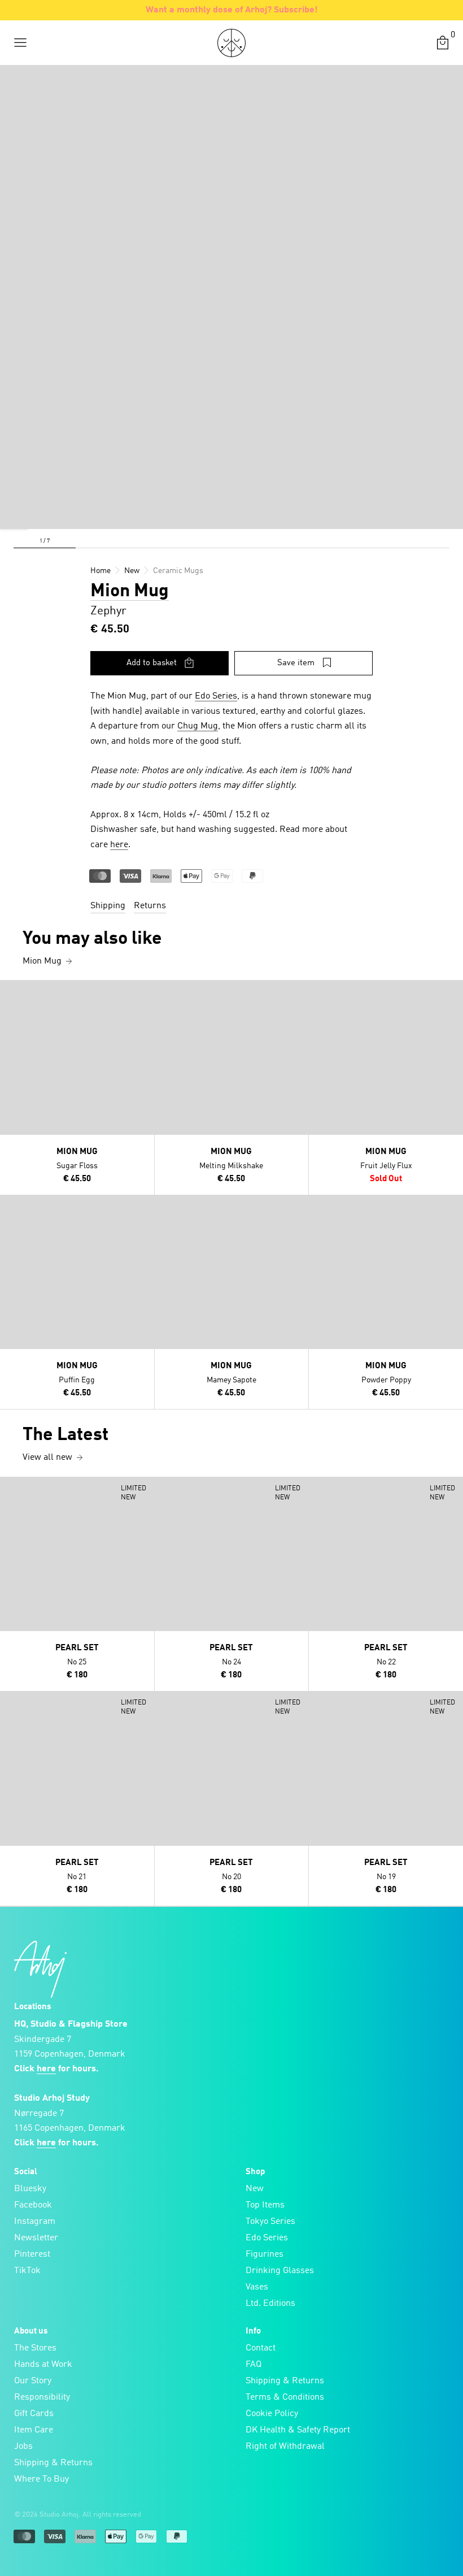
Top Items (265, 2205)
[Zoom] (14, 515)
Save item (296, 663)
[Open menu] (20, 43)
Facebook (33, 2205)
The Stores (35, 2348)
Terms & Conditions (285, 2397)
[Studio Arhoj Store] (231, 43)
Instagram (35, 2222)
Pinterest (32, 2254)
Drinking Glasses (280, 2271)
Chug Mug (198, 726)
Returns (150, 906)
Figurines (265, 2254)
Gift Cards (34, 2414)
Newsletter (36, 2238)
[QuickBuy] (10, 991)
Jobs (23, 2447)
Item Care (34, 2430)
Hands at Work (43, 2365)
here (119, 845)
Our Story (33, 2381)
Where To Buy (42, 2479)
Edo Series (216, 696)
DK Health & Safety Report (298, 2430)
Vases (257, 2287)
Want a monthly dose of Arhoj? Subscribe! (232, 10)
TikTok (27, 2271)
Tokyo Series (270, 2222)
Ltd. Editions (270, 2304)
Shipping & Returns (53, 2463)
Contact (261, 2348)
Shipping (108, 906)
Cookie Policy (272, 2414)
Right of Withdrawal (285, 2447)
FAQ (254, 2365)
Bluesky (30, 2189)
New (255, 2189)
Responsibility (42, 2397)
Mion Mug (130, 592)
